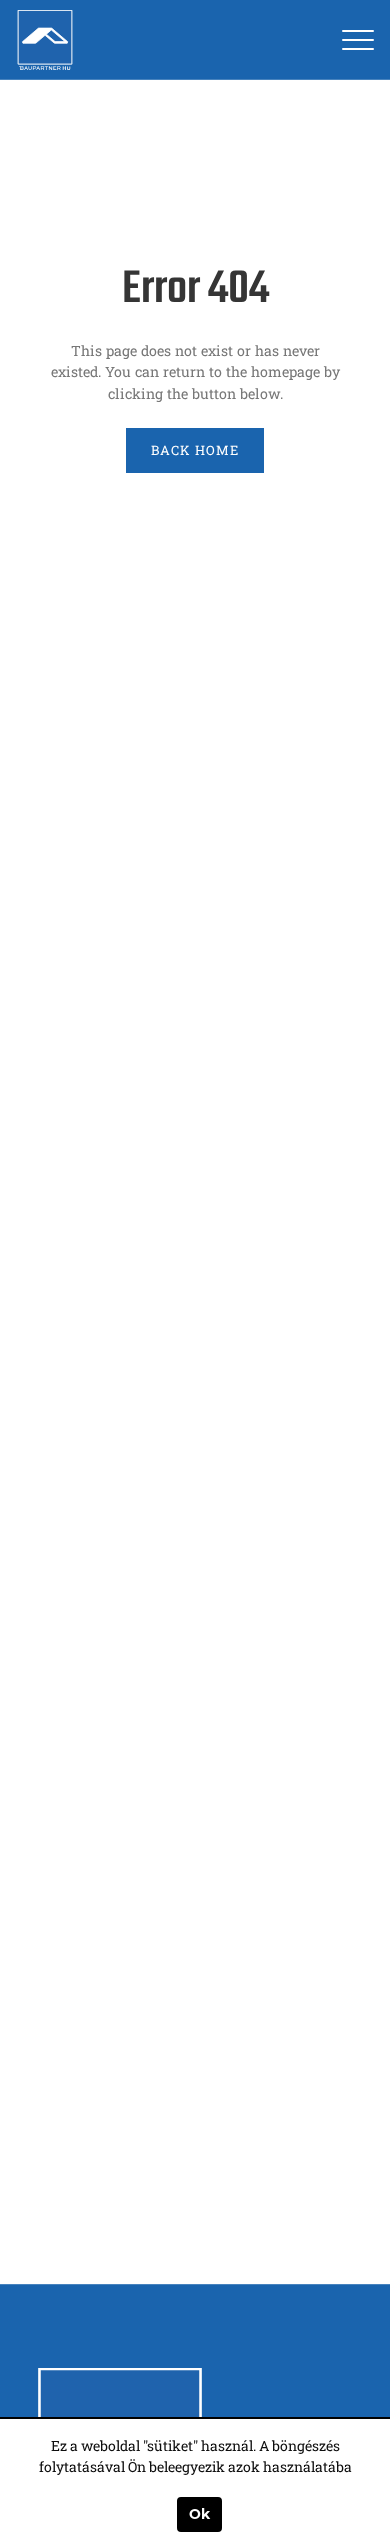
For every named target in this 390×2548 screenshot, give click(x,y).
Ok (199, 2514)
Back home (195, 450)
